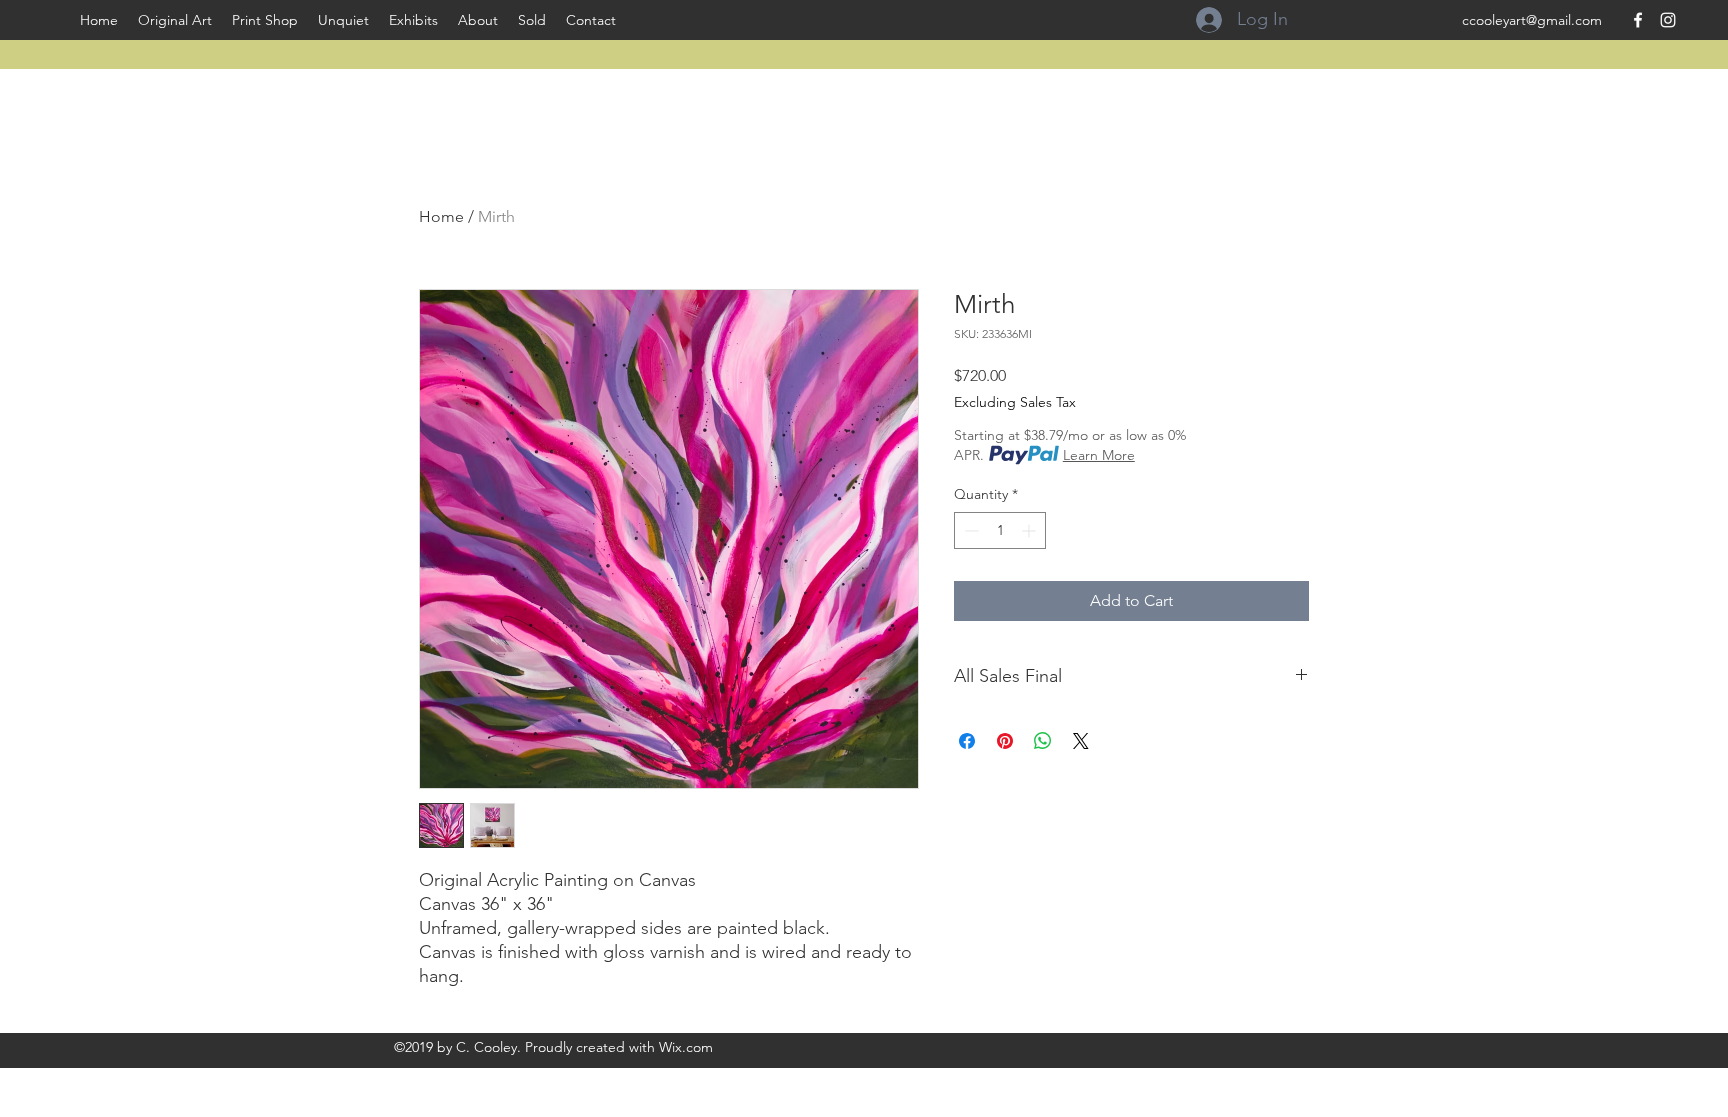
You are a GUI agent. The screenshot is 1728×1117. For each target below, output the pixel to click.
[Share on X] (1081, 741)
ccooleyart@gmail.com (1532, 20)
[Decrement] (969, 530)
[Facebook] (1638, 20)
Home (441, 216)
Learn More (1099, 455)
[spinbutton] (1000, 530)
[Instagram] (1668, 20)
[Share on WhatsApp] (1043, 741)
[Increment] (1030, 530)
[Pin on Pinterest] (1005, 741)
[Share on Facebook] (967, 741)
